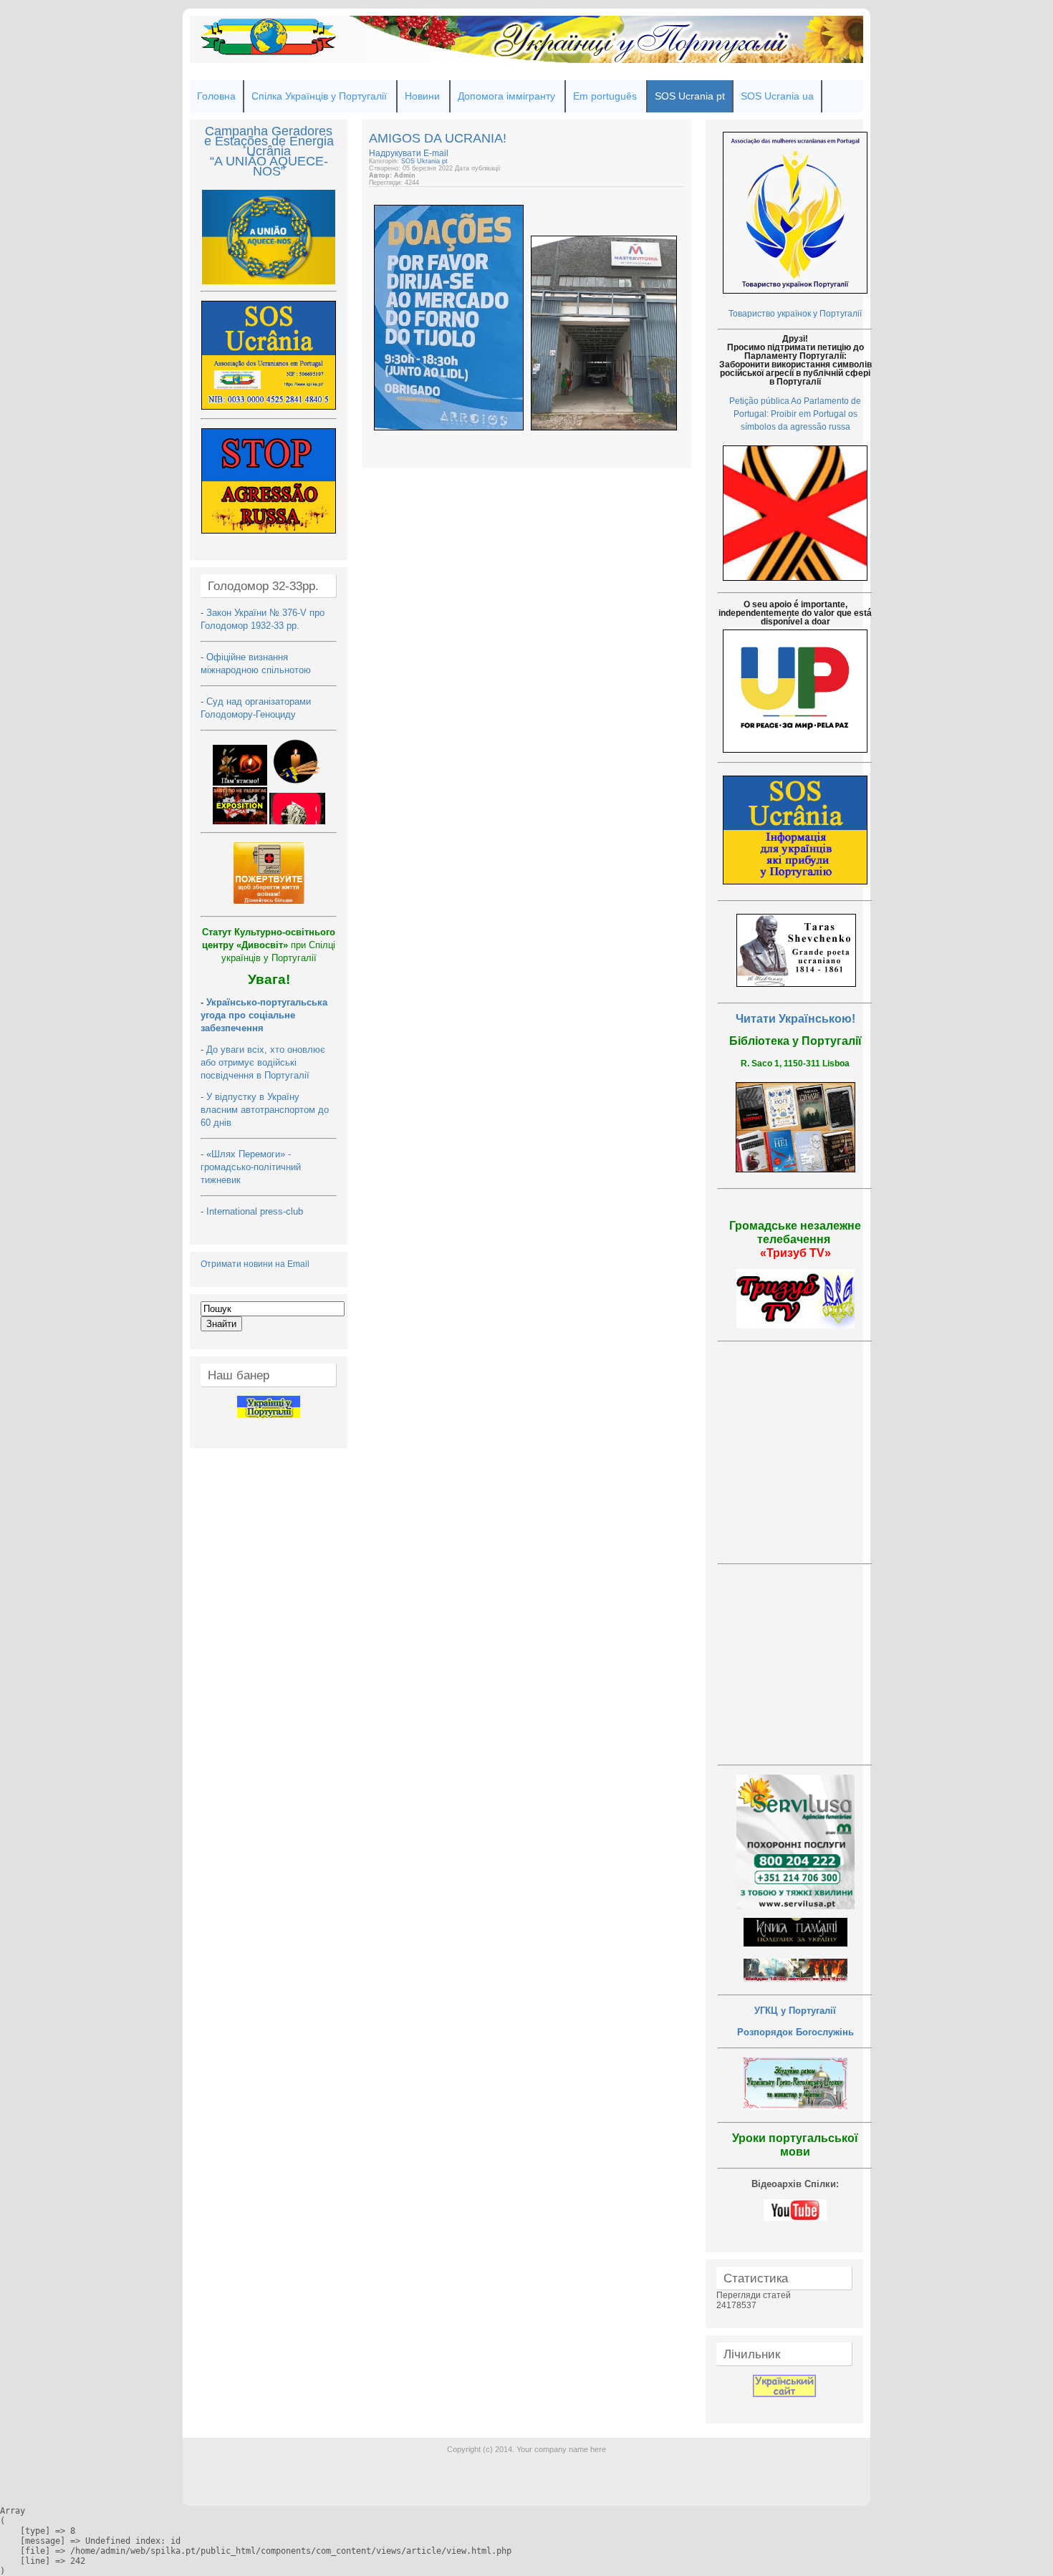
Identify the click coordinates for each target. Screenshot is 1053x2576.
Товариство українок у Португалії (795, 314)
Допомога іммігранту (506, 96)
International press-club (256, 1211)
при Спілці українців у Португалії (269, 945)
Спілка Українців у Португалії (319, 96)
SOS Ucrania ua (777, 96)
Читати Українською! (795, 1019)
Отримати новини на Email (255, 1264)
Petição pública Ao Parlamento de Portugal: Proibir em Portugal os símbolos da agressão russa (795, 414)
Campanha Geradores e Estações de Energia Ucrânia (269, 141)
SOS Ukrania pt (424, 161)
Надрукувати (396, 153)
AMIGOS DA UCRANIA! (438, 138)
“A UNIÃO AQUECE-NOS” (269, 166)
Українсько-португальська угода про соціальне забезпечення (264, 1015)
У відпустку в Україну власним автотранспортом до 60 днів (265, 1110)
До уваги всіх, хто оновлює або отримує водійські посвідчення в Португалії (263, 1062)
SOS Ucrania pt (690, 96)
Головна (216, 96)
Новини (422, 96)
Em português (605, 96)
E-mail (436, 153)
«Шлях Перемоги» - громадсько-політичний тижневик (251, 1167)
